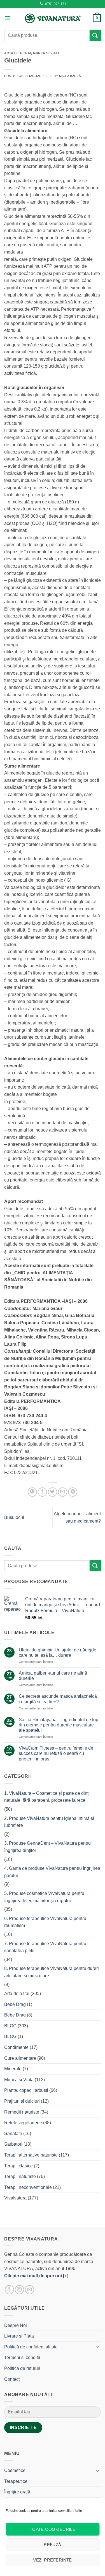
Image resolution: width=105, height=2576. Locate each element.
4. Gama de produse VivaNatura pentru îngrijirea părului (52, 1872)
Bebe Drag (15, 2004)
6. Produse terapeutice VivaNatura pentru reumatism (45, 1922)
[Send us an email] (30, 2290)
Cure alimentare (20, 2058)
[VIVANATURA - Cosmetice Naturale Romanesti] (53, 18)
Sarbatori (13, 2144)
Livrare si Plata (19, 2336)
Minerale (13, 2069)
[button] (8, 18)
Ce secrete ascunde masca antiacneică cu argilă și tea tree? (58, 1699)
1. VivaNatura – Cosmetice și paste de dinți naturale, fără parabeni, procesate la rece (47, 1797)
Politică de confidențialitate (31, 2347)
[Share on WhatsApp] (32, 1492)
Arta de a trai (18, 53)
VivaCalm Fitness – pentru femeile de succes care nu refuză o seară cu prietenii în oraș (56, 1753)
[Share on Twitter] (53, 1492)
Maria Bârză (70, 76)
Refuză (53, 2545)
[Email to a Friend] (63, 1492)
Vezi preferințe (53, 2560)
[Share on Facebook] (42, 1492)
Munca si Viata (46, 53)
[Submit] (95, 36)
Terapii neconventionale (28, 2187)
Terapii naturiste (20, 2176)
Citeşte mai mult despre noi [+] (36, 2276)
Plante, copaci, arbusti (26, 2090)
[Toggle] (97, 2347)
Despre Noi (16, 2325)
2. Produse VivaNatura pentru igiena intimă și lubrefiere (49, 1822)
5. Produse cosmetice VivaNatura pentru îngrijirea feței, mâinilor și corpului (44, 1897)
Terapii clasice (18, 2166)
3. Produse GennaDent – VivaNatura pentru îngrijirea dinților (47, 1847)
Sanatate (13, 2134)
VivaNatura (15, 2198)
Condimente (16, 2047)
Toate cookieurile (53, 2529)
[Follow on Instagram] (19, 2290)
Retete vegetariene (23, 2123)
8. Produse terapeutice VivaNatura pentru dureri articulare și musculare (52, 1972)
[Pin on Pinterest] (73, 1492)
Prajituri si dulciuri (22, 2101)
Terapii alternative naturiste (31, 2155)
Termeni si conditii (22, 2357)
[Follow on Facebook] (9, 2290)
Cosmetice (15, 2470)
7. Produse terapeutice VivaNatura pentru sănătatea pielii (45, 1947)
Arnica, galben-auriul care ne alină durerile (53, 1676)
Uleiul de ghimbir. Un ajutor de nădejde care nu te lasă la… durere (58, 1653)
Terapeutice (16, 2481)
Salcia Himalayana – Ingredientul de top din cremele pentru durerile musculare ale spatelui (59, 1725)
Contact (12, 2379)
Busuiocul (14, 1517)
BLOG (10, 2026)
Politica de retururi (22, 2368)
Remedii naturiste (22, 2112)
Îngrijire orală (17, 2492)
